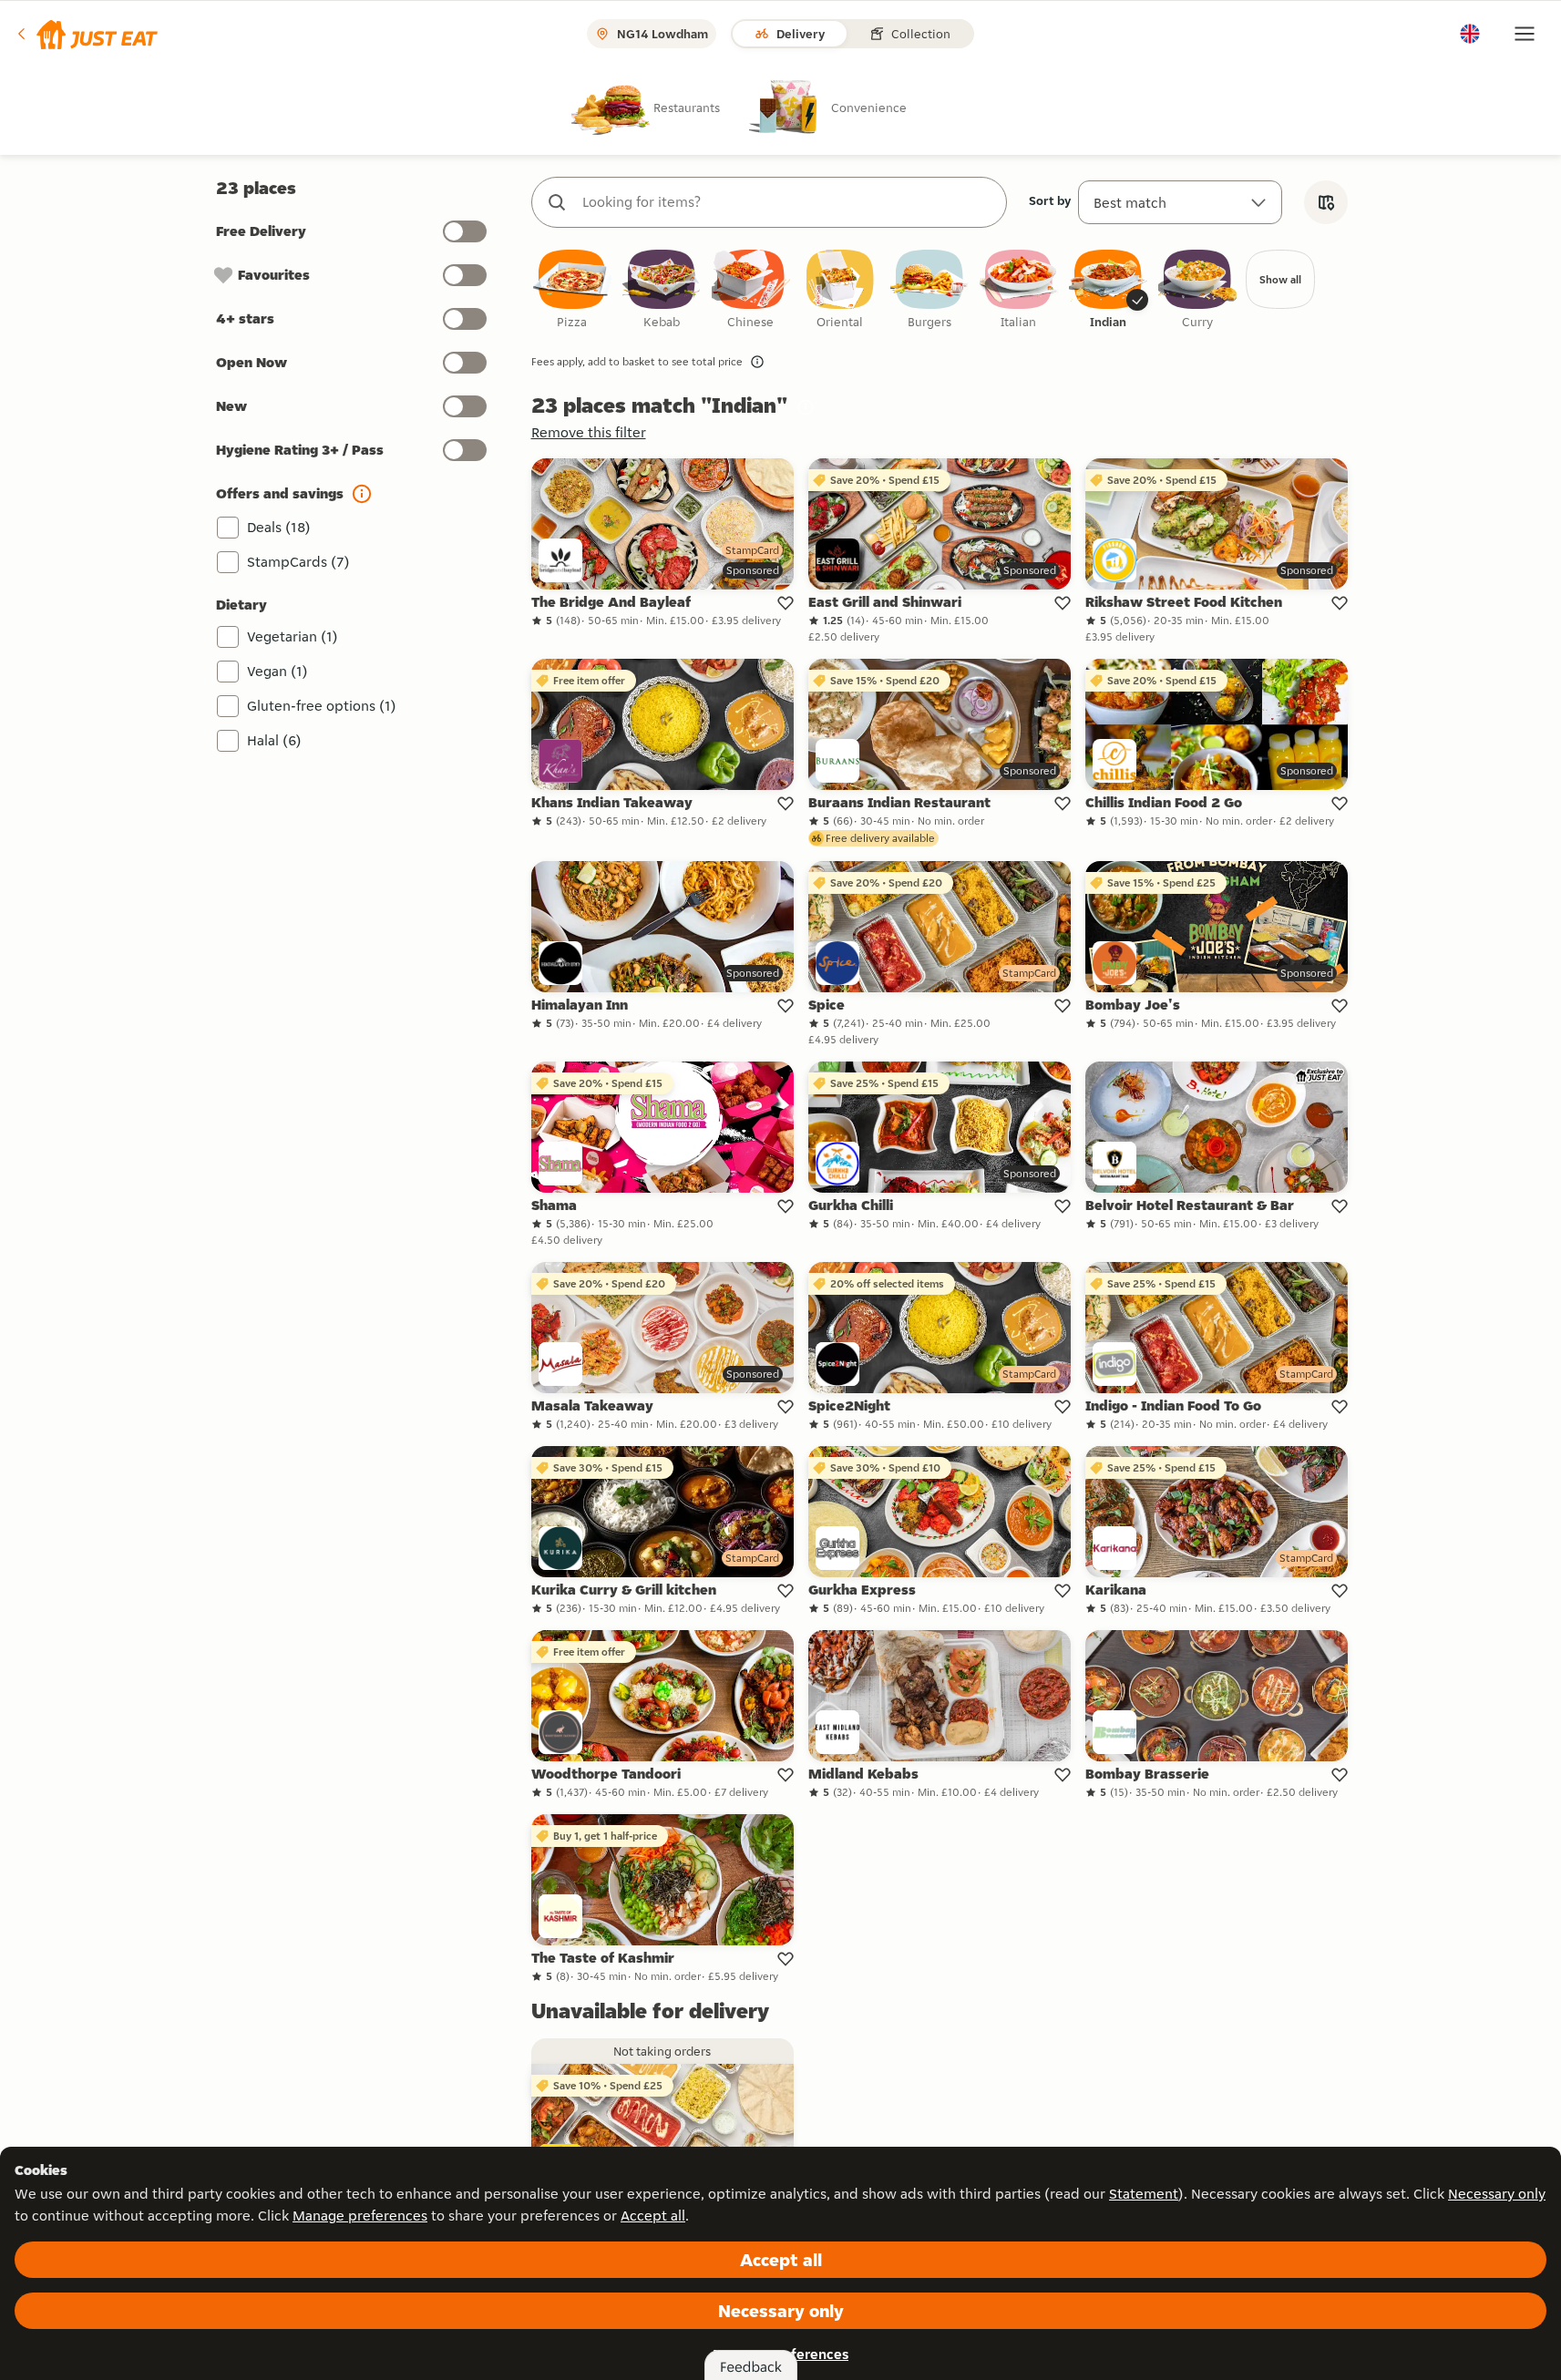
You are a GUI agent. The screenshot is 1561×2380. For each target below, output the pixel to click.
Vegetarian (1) (293, 636)
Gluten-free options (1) (322, 706)
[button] (86, 34)
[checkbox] (572, 290)
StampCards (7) (298, 562)
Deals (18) (279, 527)
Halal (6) (274, 740)
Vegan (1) (277, 671)
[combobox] (787, 202)
